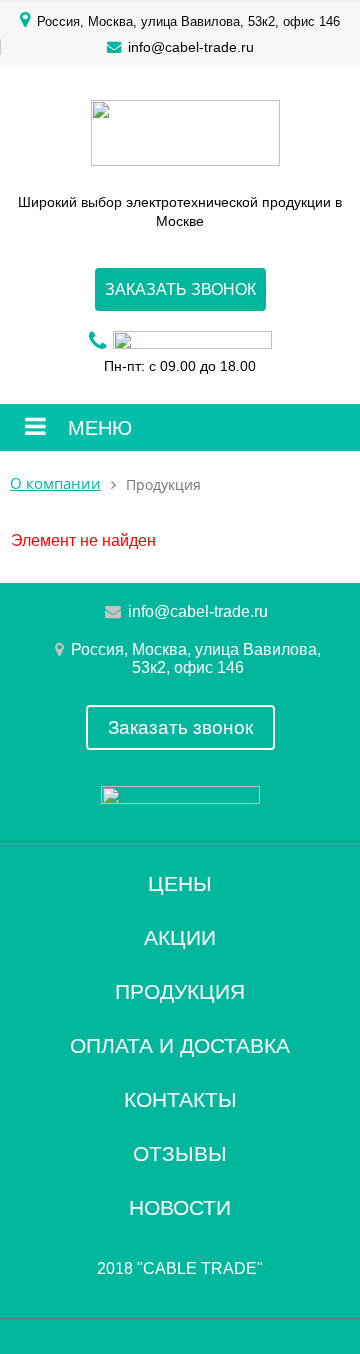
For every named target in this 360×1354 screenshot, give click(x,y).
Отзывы (180, 1153)
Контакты (180, 1099)
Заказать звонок (180, 289)
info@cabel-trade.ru (191, 47)
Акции (180, 937)
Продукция (180, 991)
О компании (55, 483)
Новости (180, 1207)
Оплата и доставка (180, 1045)
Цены (180, 883)
